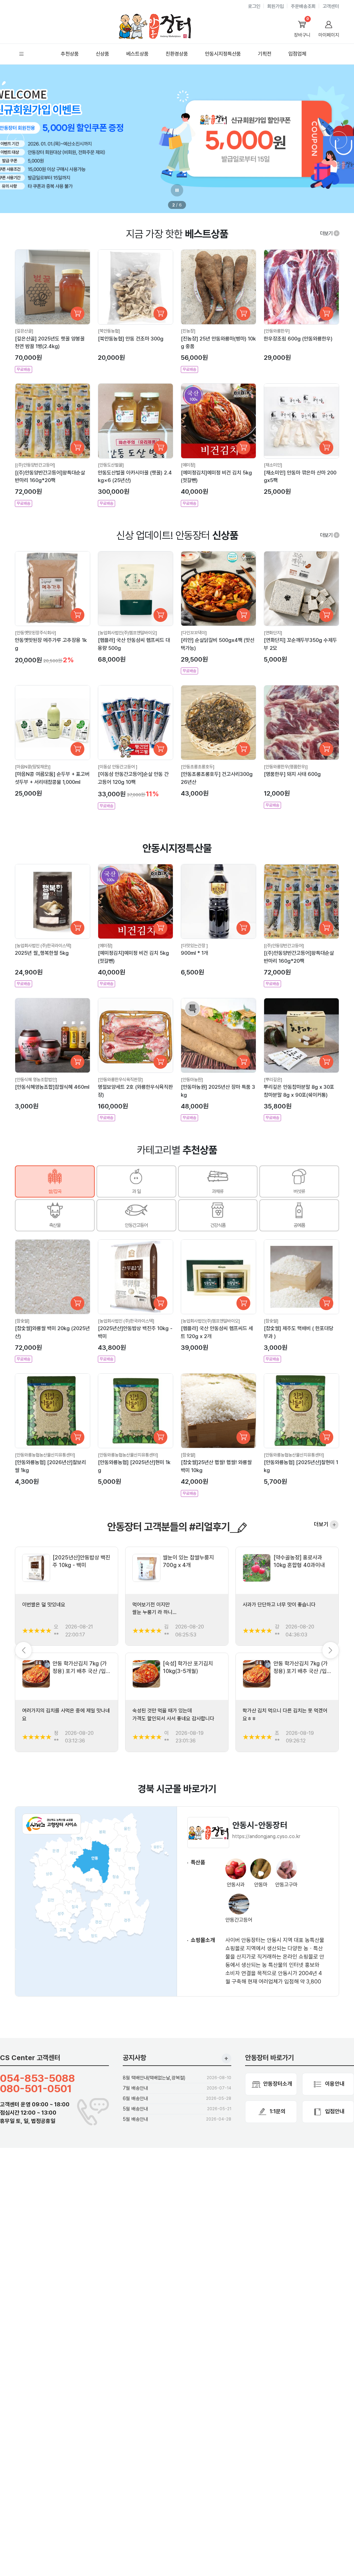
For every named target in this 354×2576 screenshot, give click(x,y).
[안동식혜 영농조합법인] (36, 1080)
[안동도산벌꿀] (111, 465)
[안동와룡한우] (277, 331)
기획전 (265, 54)
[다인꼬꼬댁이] (194, 633)
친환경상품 (177, 54)
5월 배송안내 (135, 2109)
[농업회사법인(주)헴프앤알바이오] (127, 633)
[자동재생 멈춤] (177, 190)
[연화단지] (273, 633)
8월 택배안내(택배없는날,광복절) (154, 2078)
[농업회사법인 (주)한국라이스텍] (43, 946)
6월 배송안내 (135, 2098)
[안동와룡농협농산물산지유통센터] (45, 1455)
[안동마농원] (192, 1080)
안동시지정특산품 (223, 54)
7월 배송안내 (135, 2088)
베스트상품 (137, 54)
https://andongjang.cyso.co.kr (266, 1836)
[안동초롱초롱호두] (198, 767)
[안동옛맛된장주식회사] (35, 633)
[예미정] (188, 465)
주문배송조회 (303, 6)
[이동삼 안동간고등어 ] (118, 767)
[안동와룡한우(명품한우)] (286, 767)
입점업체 (297, 54)
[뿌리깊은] (273, 1080)
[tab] (55, 1181)
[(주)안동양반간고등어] (35, 465)
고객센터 (331, 6)
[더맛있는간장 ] (194, 946)
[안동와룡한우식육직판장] (120, 1080)
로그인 (254, 6)
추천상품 (70, 54)
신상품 (103, 54)
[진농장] (188, 331)
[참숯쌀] (22, 1321)
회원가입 (276, 6)
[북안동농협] (109, 331)
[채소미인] (273, 465)
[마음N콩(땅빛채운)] (33, 767)
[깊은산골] (24, 331)
